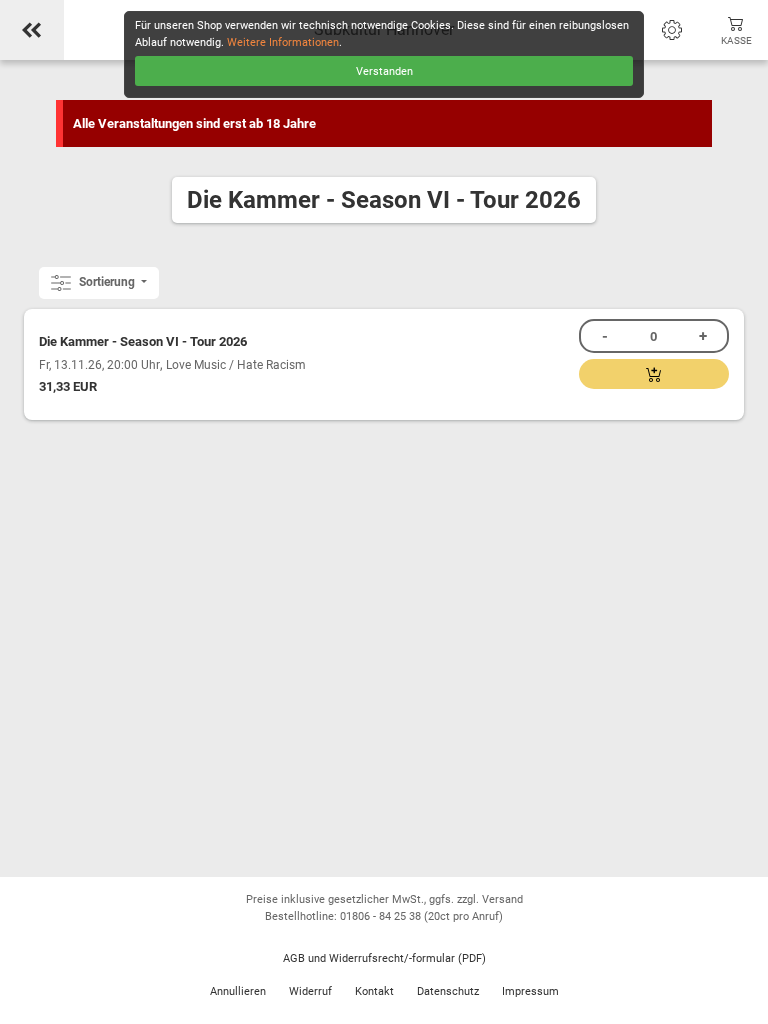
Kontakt (374, 991)
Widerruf (310, 991)
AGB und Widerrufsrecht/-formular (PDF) (384, 958)
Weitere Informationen (283, 42)
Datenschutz (448, 991)
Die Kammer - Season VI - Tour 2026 (143, 341)
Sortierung (107, 282)
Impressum (530, 991)
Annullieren (238, 991)
